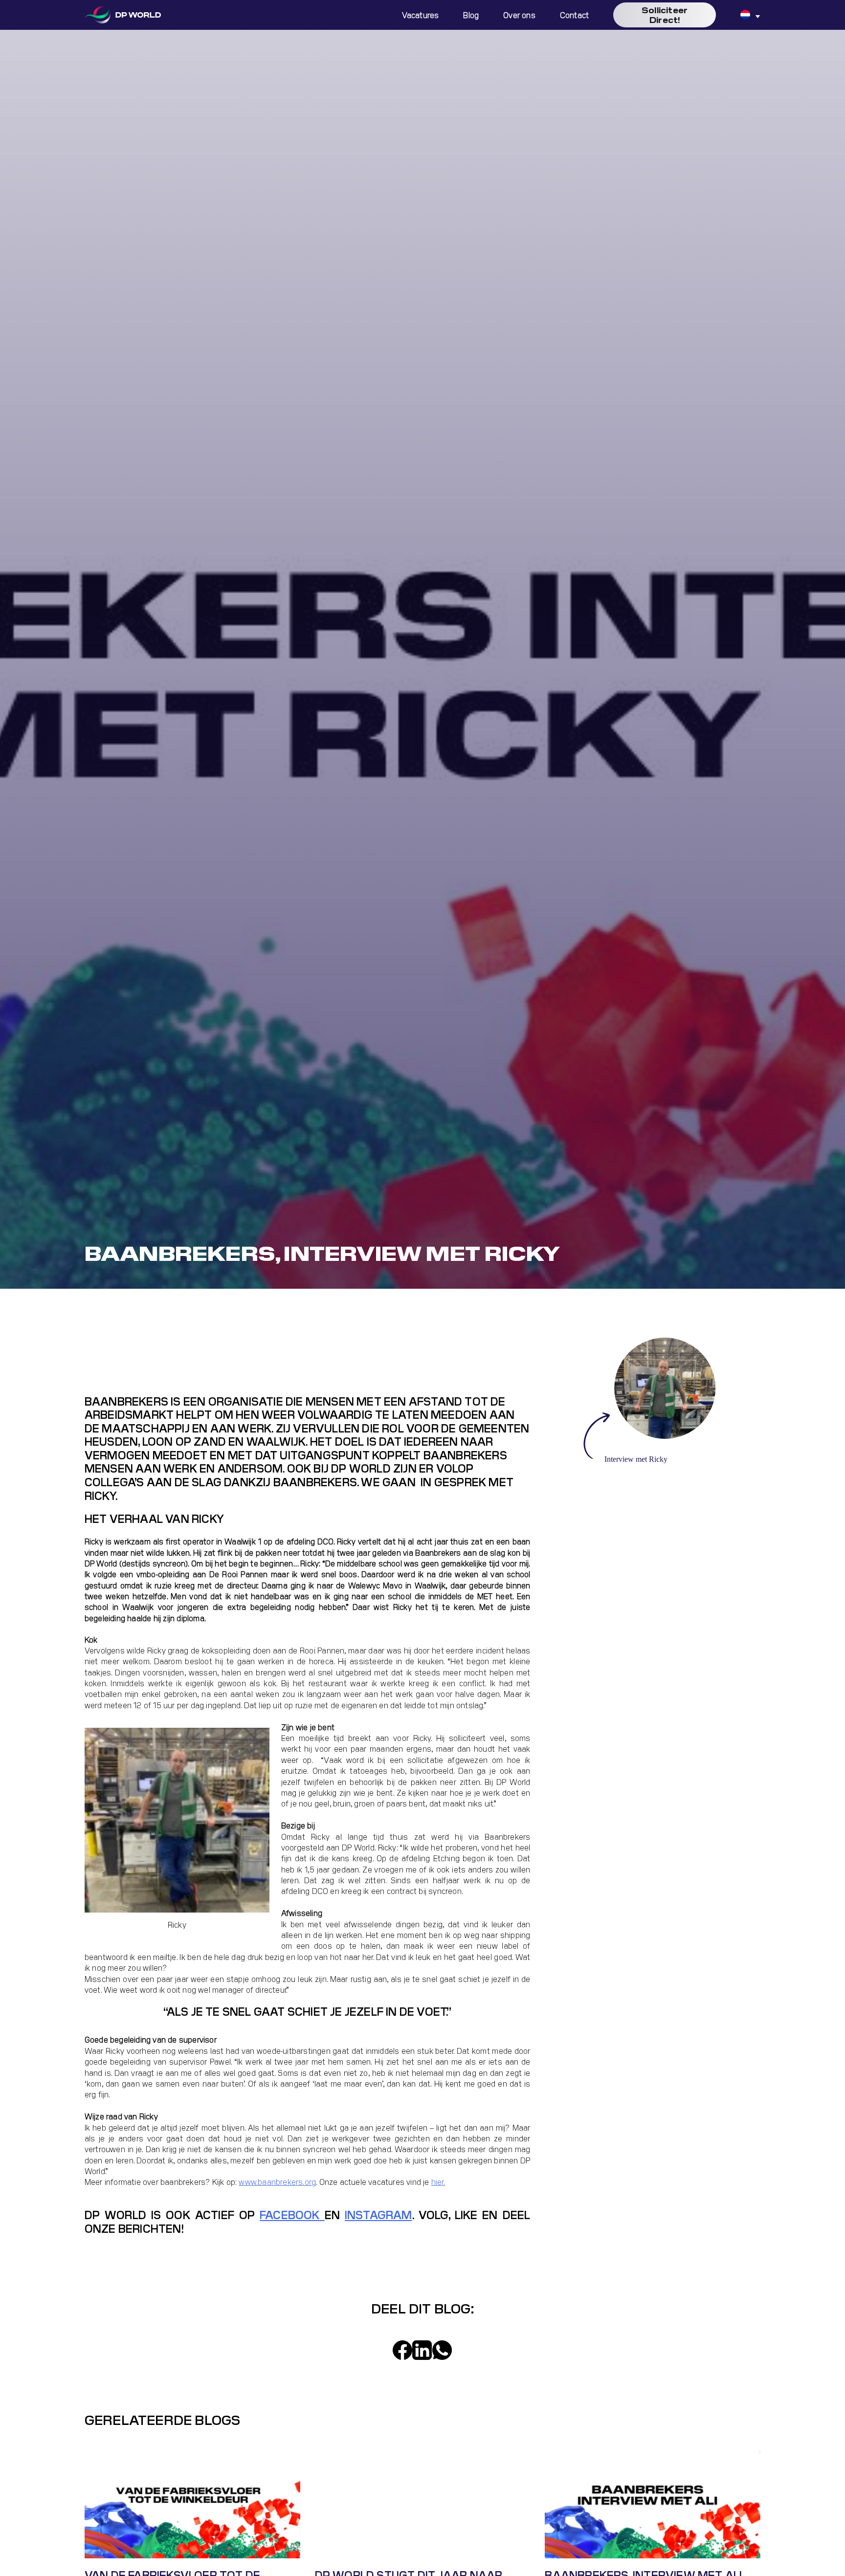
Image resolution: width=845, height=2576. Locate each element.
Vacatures (421, 15)
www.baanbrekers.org (277, 2181)
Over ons (519, 15)
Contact (574, 15)
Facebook (292, 2214)
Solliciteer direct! (665, 14)
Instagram (378, 2214)
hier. (438, 2181)
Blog (471, 15)
